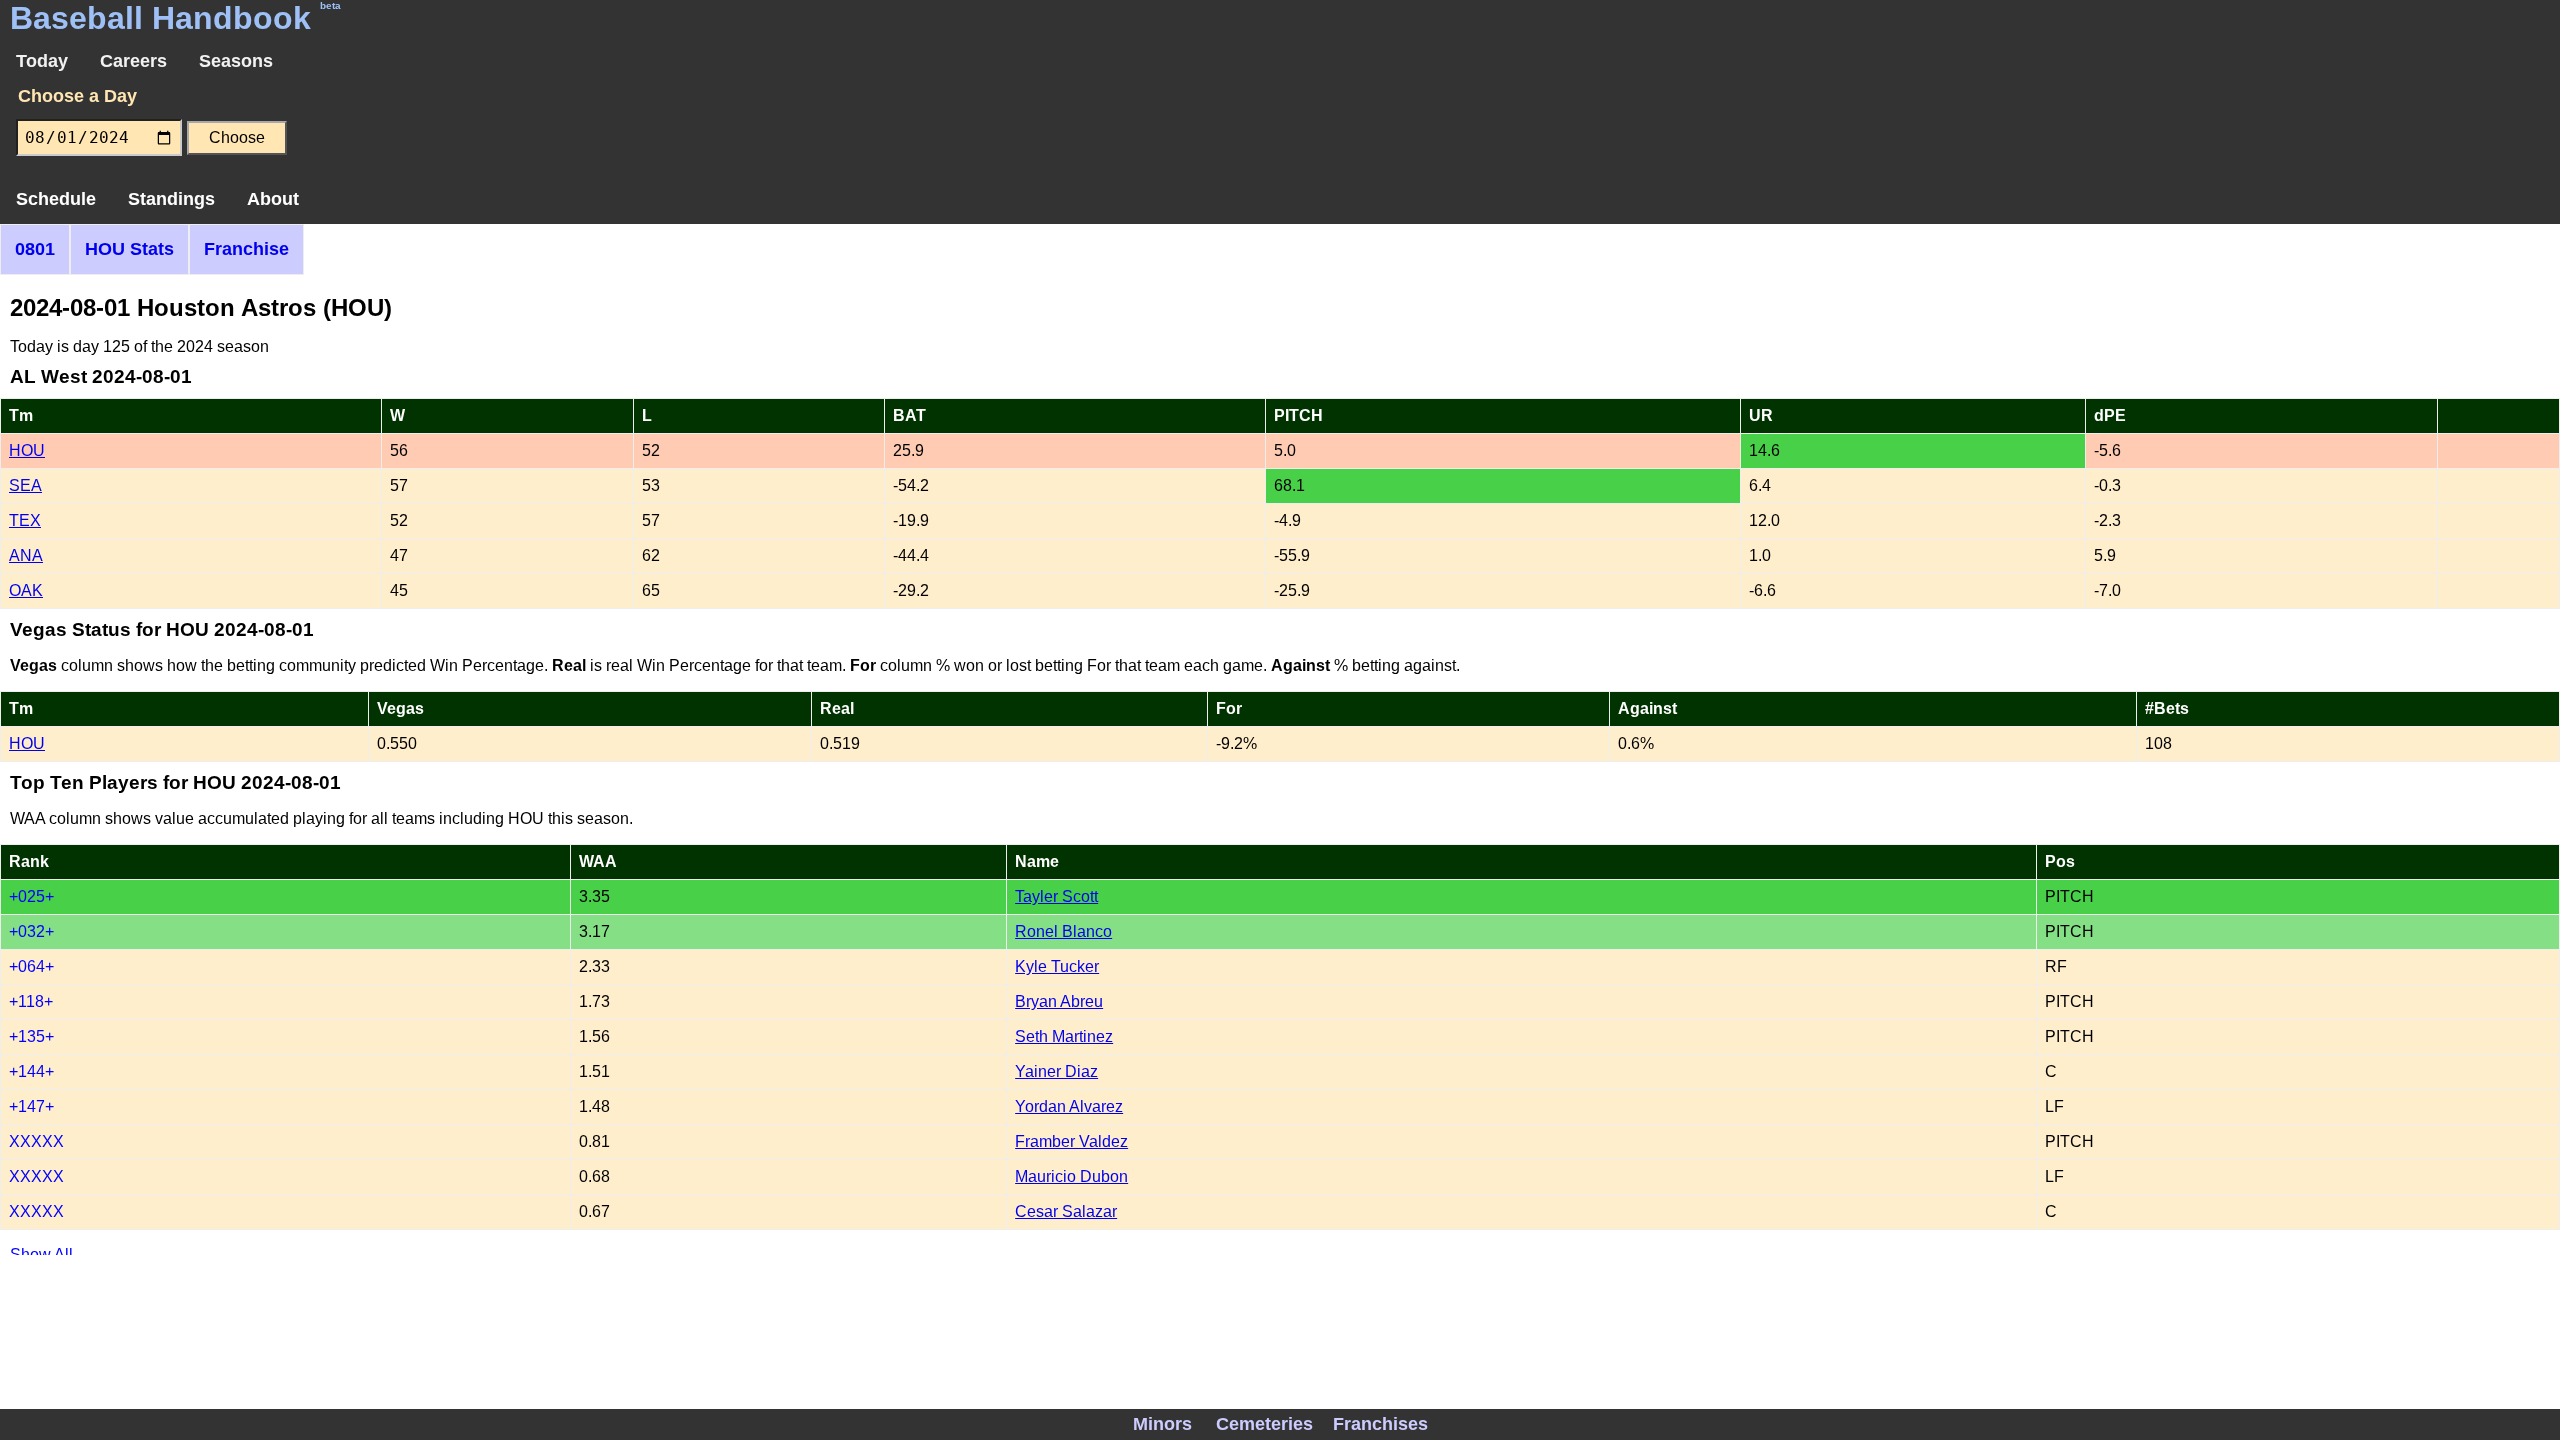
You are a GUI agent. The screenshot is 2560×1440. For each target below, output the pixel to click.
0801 (35, 249)
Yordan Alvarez (1069, 1106)
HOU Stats (129, 249)
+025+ (31, 896)
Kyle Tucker (1057, 966)
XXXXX (36, 1141)
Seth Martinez (1064, 1036)
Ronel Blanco (1063, 931)
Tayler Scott (1056, 896)
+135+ (31, 1036)
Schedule (56, 199)
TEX (25, 520)
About (273, 199)
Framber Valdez (1071, 1141)
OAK (26, 590)
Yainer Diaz (1056, 1071)
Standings (171, 199)
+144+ (31, 1071)
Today (42, 61)
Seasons (236, 61)
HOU (27, 450)
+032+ (31, 931)
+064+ (31, 966)
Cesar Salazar (1066, 1211)
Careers (133, 61)
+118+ (31, 1001)
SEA (25, 485)
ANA (26, 555)
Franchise (246, 249)
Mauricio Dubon (1071, 1176)
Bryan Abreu (1059, 1001)
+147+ (31, 1106)
